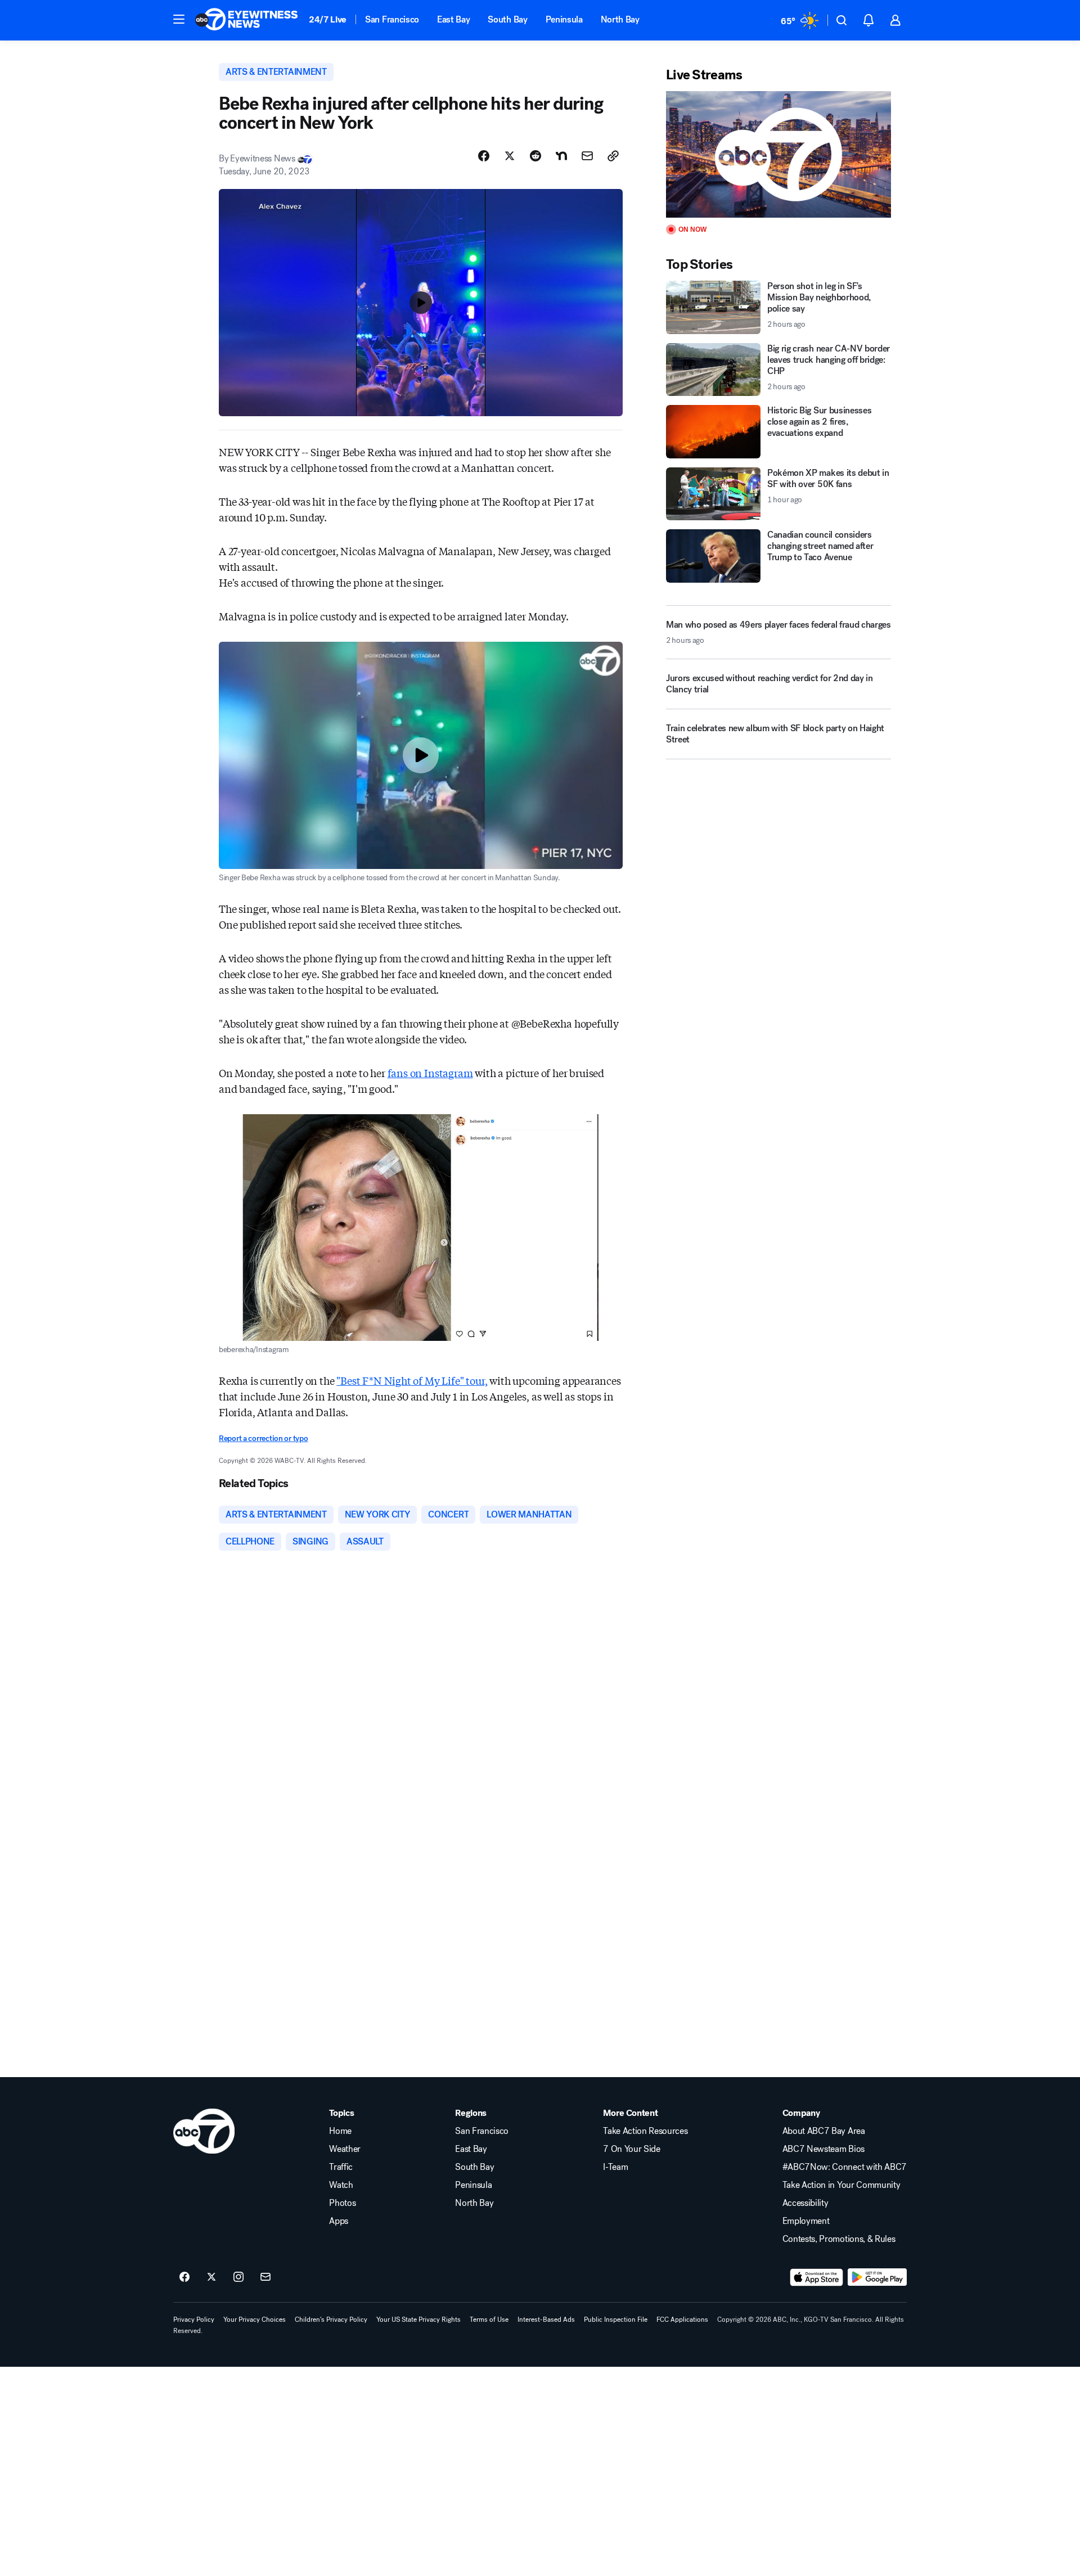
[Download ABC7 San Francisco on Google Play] (877, 2277)
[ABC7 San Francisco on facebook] (184, 2277)
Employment (806, 2221)
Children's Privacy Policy (331, 2320)
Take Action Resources (645, 2131)
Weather (345, 2149)
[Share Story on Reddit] (535, 156)
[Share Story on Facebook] (484, 156)
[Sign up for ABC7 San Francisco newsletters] (265, 2277)
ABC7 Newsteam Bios (823, 2149)
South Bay (507, 19)
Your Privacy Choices (255, 2320)
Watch (341, 2185)
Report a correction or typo (263, 1438)
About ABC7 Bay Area (824, 2131)
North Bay (620, 19)
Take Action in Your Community (841, 2185)
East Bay (453, 19)
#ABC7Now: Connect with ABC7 (845, 2167)
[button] (179, 19)
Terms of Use (489, 2320)
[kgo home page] (204, 2131)
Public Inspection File (616, 2320)
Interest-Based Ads (546, 2320)
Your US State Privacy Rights (418, 2320)
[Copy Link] (613, 156)
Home (340, 2131)
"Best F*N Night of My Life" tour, (412, 1380)
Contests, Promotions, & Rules (839, 2239)
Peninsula (564, 19)
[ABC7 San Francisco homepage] (246, 20)
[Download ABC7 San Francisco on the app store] (817, 2277)
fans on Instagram (430, 1073)
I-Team (615, 2167)
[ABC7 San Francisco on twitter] (211, 2277)
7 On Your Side (632, 2149)
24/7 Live (328, 19)
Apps (339, 2221)
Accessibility (805, 2203)
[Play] (778, 154)
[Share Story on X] (510, 156)
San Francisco (392, 19)
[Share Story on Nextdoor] (561, 156)
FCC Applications (682, 2320)
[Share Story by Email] (587, 156)
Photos (342, 2203)
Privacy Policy (194, 2320)
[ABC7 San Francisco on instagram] (238, 2277)
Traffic (341, 2167)
